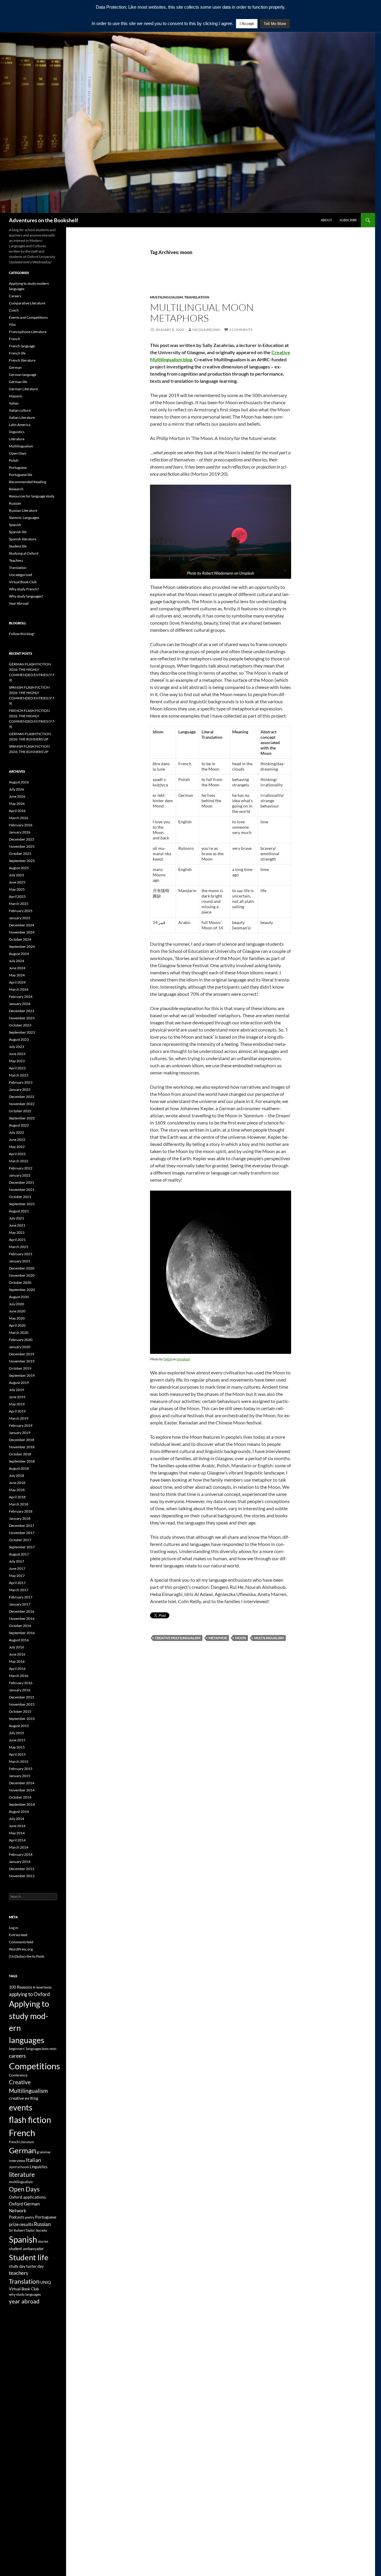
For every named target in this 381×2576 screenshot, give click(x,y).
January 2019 (20, 1433)
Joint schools (19, 2167)
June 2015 (17, 1740)
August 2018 (19, 1468)
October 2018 (20, 1454)
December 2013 (22, 1869)
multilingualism (269, 1638)
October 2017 (20, 1540)
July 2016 (17, 1647)
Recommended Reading (28, 482)
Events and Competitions (28, 317)
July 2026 (17, 789)
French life (17, 353)
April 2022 (17, 1154)
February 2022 (21, 1168)
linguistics (17, 432)
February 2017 (21, 1597)
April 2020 (17, 1325)
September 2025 (22, 861)
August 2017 (19, 1554)
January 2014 (20, 1862)
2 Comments (241, 330)
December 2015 (22, 1697)
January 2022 (20, 1175)
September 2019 (22, 1375)
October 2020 (20, 1282)
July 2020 (17, 1304)
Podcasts (17, 2217)
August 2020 (19, 1297)
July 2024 (17, 961)
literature (22, 2174)
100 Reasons (21, 1987)
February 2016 (21, 1683)
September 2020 (22, 1290)
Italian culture (20, 410)
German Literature (23, 389)
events (21, 2107)
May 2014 (17, 1833)
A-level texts (42, 1987)
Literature (17, 439)
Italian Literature (22, 417)
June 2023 (17, 1054)
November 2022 (22, 1104)
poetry (30, 2217)
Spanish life (18, 532)
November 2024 (22, 932)
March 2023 (19, 1075)
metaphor (218, 1638)
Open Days (18, 453)
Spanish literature (23, 539)
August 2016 (19, 1640)
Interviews (17, 2161)
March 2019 (19, 1418)
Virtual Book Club (23, 582)
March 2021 (19, 1247)
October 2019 (20, 1368)
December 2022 (22, 1097)
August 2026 (19, 782)
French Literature (21, 2142)
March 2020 (19, 1333)
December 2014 (22, 1783)
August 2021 (19, 1211)
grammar (44, 2152)
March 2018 (19, 1504)
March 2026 (19, 818)
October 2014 (20, 1797)
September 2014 (22, 1804)
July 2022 (17, 1132)
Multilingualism (166, 297)
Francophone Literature (28, 332)
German (15, 367)
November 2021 (22, 1190)
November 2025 (22, 846)
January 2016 (20, 1690)
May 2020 (17, 1318)
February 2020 (21, 1340)
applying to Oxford (29, 1994)
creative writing (24, 2098)
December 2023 (22, 1011)
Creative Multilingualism (178, 1638)
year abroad (24, 2301)
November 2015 (22, 1704)
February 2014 (21, 1854)
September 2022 (22, 1118)
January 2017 (20, 1604)
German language (23, 375)
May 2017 (17, 1576)
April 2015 (17, 1754)
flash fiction (30, 2120)
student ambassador (26, 2249)
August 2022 (19, 1125)
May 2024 (17, 975)
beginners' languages (25, 2049)
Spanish (15, 525)
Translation (197, 297)
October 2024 (20, 939)
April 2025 (17, 896)
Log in (14, 1928)
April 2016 (17, 1669)
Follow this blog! (22, 634)
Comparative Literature (27, 303)
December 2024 (22, 925)
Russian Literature (23, 510)
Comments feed (21, 1942)
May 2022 (17, 1147)
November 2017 (22, 1533)
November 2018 (22, 1447)
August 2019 (19, 1383)
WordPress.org (21, 1949)
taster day (35, 2266)
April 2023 (17, 1068)
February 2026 (21, 825)
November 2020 (22, 1275)
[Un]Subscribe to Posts (27, 1956)
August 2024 (19, 954)
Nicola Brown (206, 330)
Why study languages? (26, 596)
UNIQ (46, 2282)
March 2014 (19, 1847)
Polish (14, 460)
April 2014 (17, 1840)
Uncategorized (21, 575)
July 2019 (17, 1390)
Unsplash (183, 1359)
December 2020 (22, 1268)
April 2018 (17, 1497)
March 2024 (19, 989)
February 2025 (21, 911)
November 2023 (22, 1018)
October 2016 (20, 1626)
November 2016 (22, 1618)
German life (18, 382)
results (26, 2224)
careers (17, 2056)
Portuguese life (21, 475)
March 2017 (19, 1590)
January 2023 (20, 1089)
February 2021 (21, 1254)
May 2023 (17, 1061)
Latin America (20, 425)
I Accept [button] (247, 24)
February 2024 (21, 997)
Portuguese (18, 468)
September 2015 (22, 1719)
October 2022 (20, 1111)
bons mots (49, 2049)
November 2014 (22, 1790)
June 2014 (17, 1826)
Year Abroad (19, 603)
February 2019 (21, 1425)
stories (43, 2241)
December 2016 (22, 1611)
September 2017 (22, 1547)
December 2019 (22, 1354)
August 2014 (19, 1812)
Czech (14, 310)
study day (17, 2266)
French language (22, 346)
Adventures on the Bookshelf (43, 220)
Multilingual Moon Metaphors (202, 313)
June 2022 (17, 1140)
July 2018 (17, 1476)
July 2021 (17, 1218)
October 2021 (20, 1197)
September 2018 (22, 1461)
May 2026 (17, 804)
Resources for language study (32, 496)
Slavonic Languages (24, 518)
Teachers (16, 560)
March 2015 (19, 1761)
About (326, 220)
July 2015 (17, 1733)
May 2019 (17, 1404)
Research (16, 489)
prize (14, 2224)
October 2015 (20, 1711)
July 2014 (17, 1819)
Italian (14, 403)
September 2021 (22, 1204)
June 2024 (17, 968)
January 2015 (20, 1776)
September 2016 (22, 1633)
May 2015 (17, 1747)
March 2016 (19, 1676)
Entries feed (18, 1935)
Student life (18, 546)
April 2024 (17, 982)
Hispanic (16, 396)
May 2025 (17, 889)
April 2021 (17, 1240)
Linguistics (39, 2167)
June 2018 (17, 1483)
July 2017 (17, 1561)
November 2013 (22, 1876)
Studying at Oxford (24, 553)
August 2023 (19, 1039)
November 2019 (22, 1361)
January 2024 (20, 1004)
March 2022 (19, 1161)
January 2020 (20, 1347)
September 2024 (22, 946)
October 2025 (20, 854)
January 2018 (20, 1518)
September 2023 (22, 1032)
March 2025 (19, 904)
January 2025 (20, 918)
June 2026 (17, 796)
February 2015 (21, 1769)
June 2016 (17, 1654)
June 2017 (17, 1568)
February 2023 (21, 1082)
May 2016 (17, 1661)
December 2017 (22, 1526)
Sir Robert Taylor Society (28, 2230)
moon (241, 1638)
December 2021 (22, 1182)
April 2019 (17, 1411)
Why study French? (24, 589)
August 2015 (19, 1726)
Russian (15, 503)
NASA (168, 1359)
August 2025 (19, 868)
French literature (22, 360)
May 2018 (17, 1490)
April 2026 (17, 811)
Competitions (35, 2066)
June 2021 (17, 1225)
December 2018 (22, 1440)
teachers (18, 2273)
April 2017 (17, 1583)
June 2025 (17, 882)
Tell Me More (275, 24)
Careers (15, 296)
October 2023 (20, 1025)
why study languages (25, 2294)
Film (12, 325)
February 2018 (21, 1511)
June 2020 (17, 1311)
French (15, 339)
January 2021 (20, 1261)
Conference (18, 2075)
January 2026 (20, 832)
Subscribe (348, 220)
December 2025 (22, 839)
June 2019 (17, 1397)
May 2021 (17, 1232)
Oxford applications (27, 2197)
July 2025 (17, 875)
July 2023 (17, 1047)
